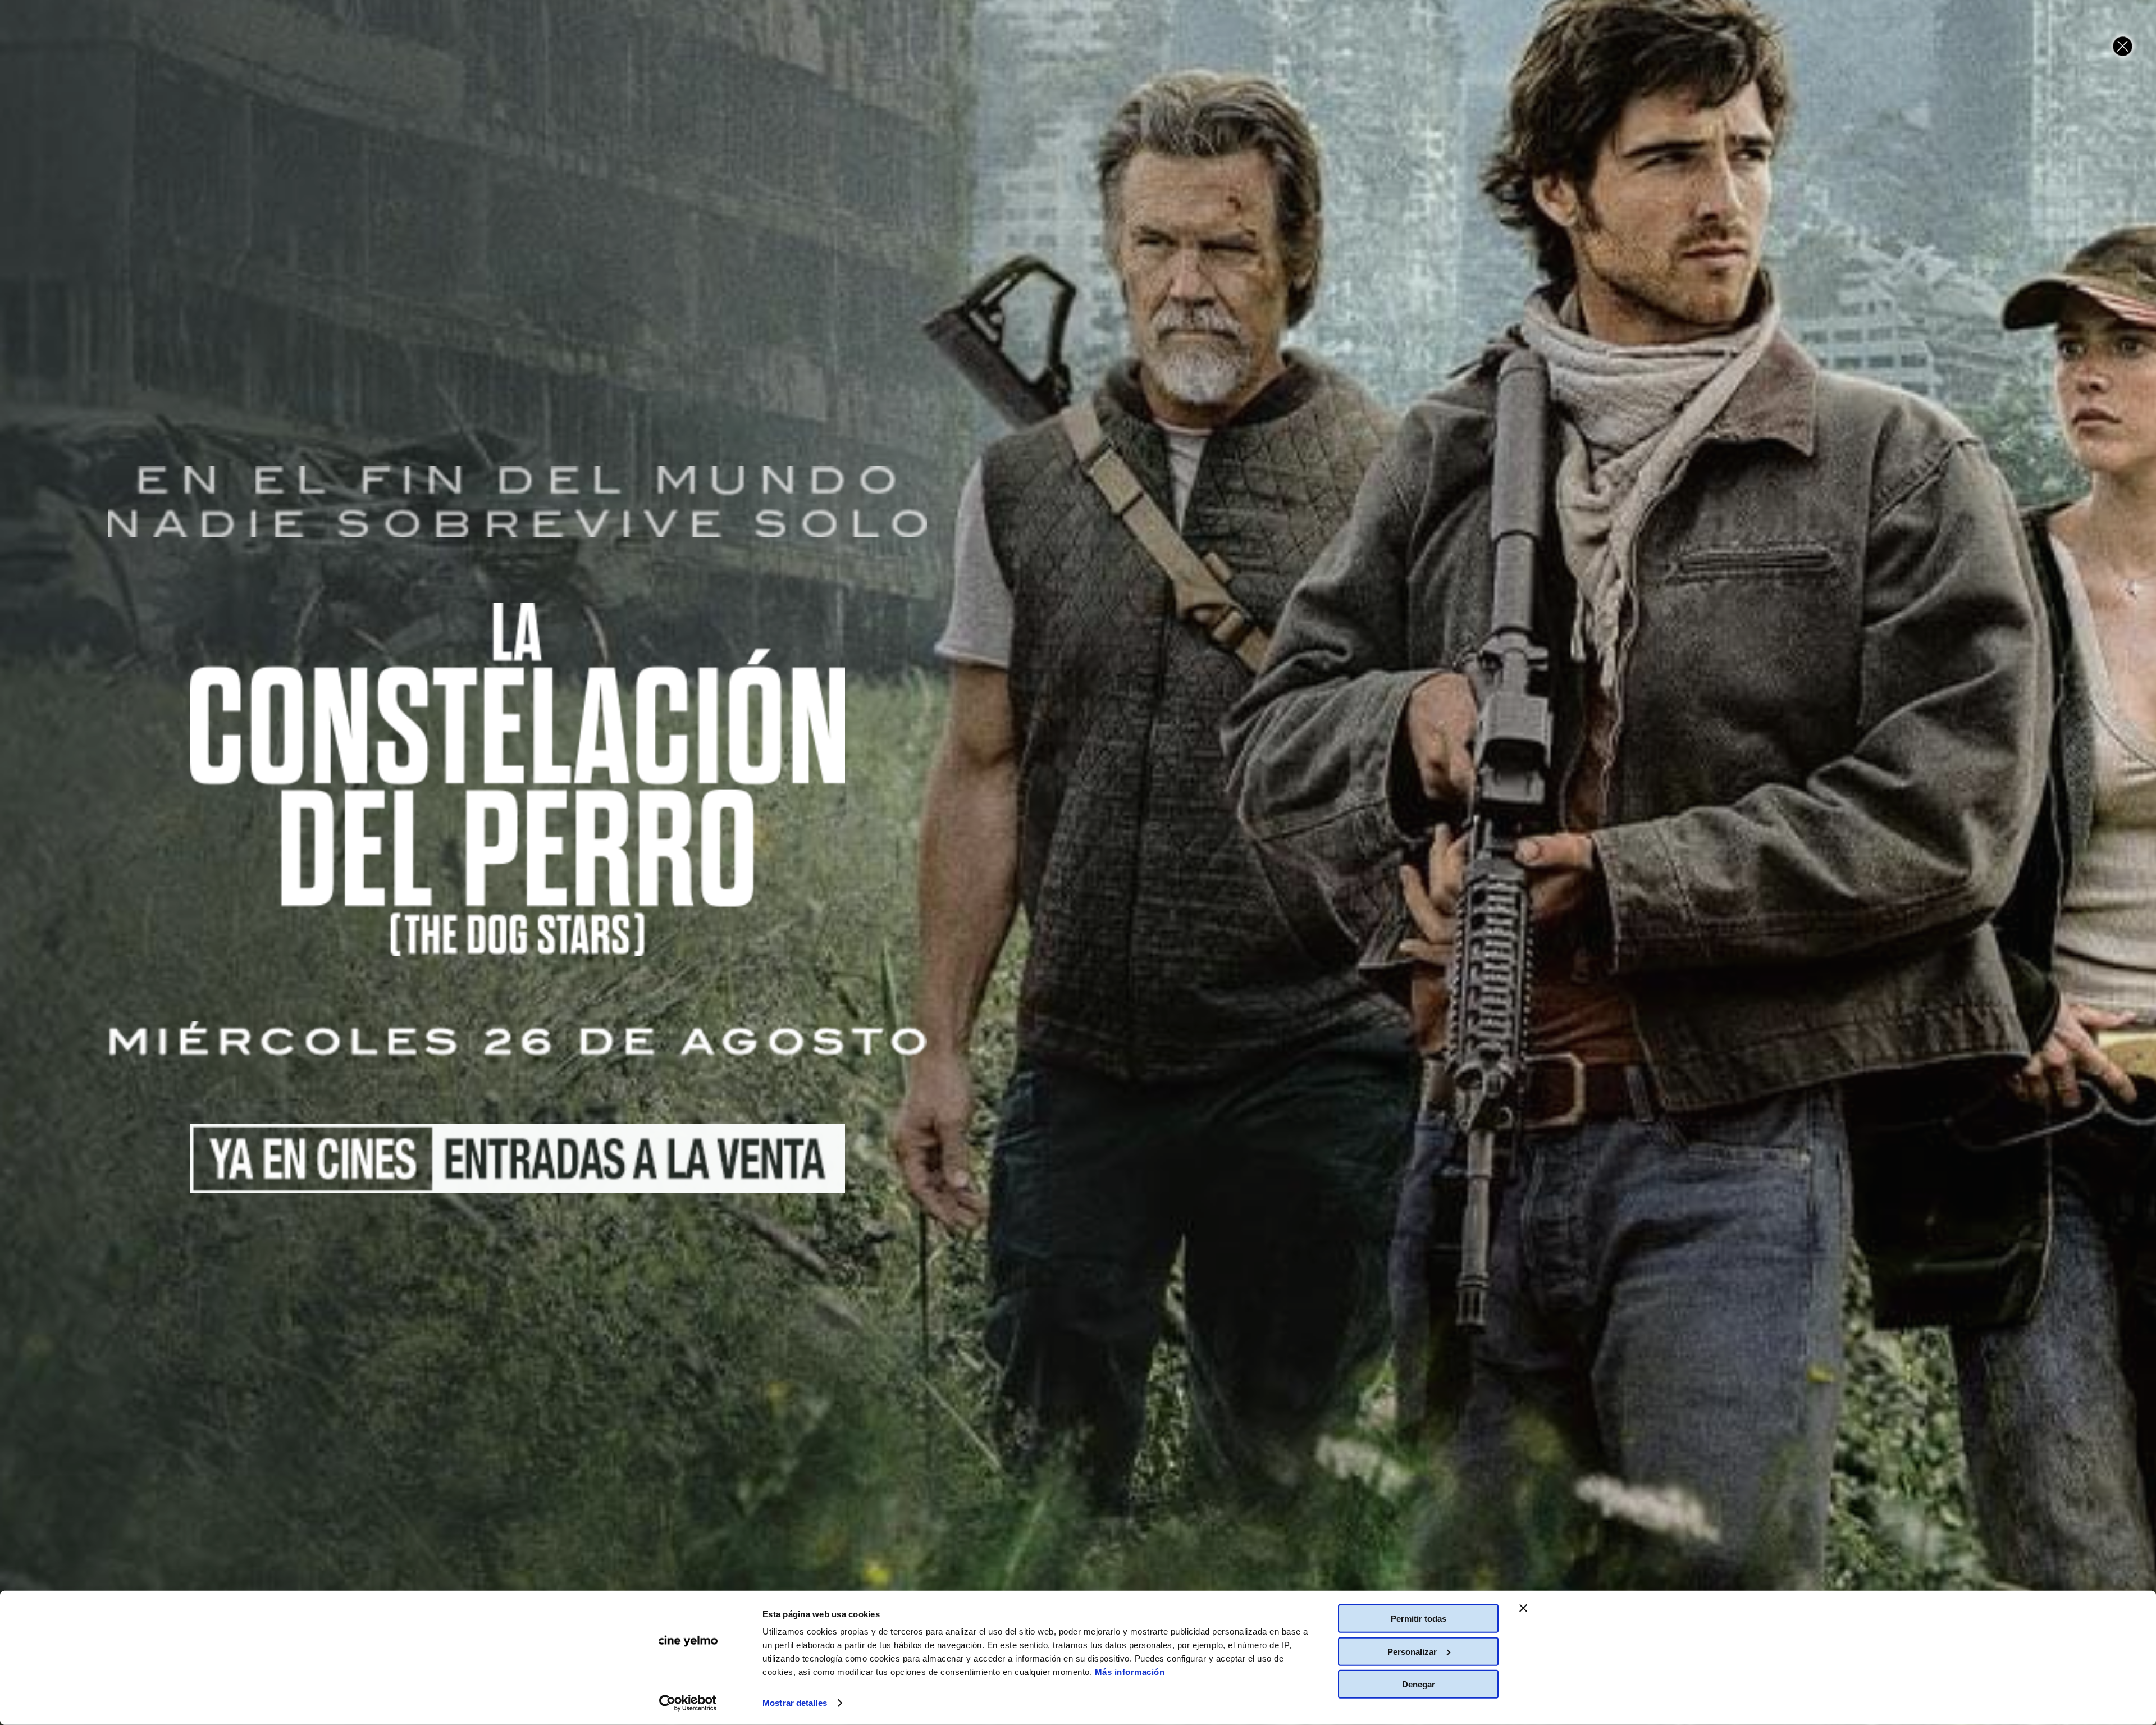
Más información (1130, 1672)
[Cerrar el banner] (1523, 1608)
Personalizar (1412, 1651)
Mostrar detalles (795, 1703)
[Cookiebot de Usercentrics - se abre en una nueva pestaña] (688, 1703)
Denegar (1419, 1684)
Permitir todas (1419, 1619)
